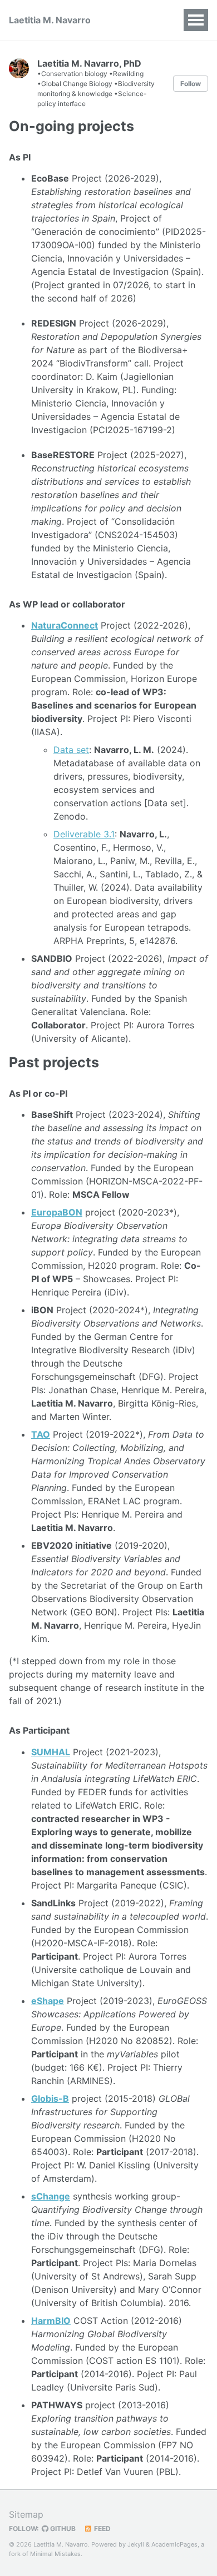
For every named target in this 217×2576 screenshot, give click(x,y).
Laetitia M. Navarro (50, 20)
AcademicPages (174, 2544)
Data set (71, 750)
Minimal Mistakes (55, 2554)
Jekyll (136, 2544)
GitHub (62, 2529)
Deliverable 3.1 (84, 834)
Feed (102, 2529)
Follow (191, 84)
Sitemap (26, 2514)
